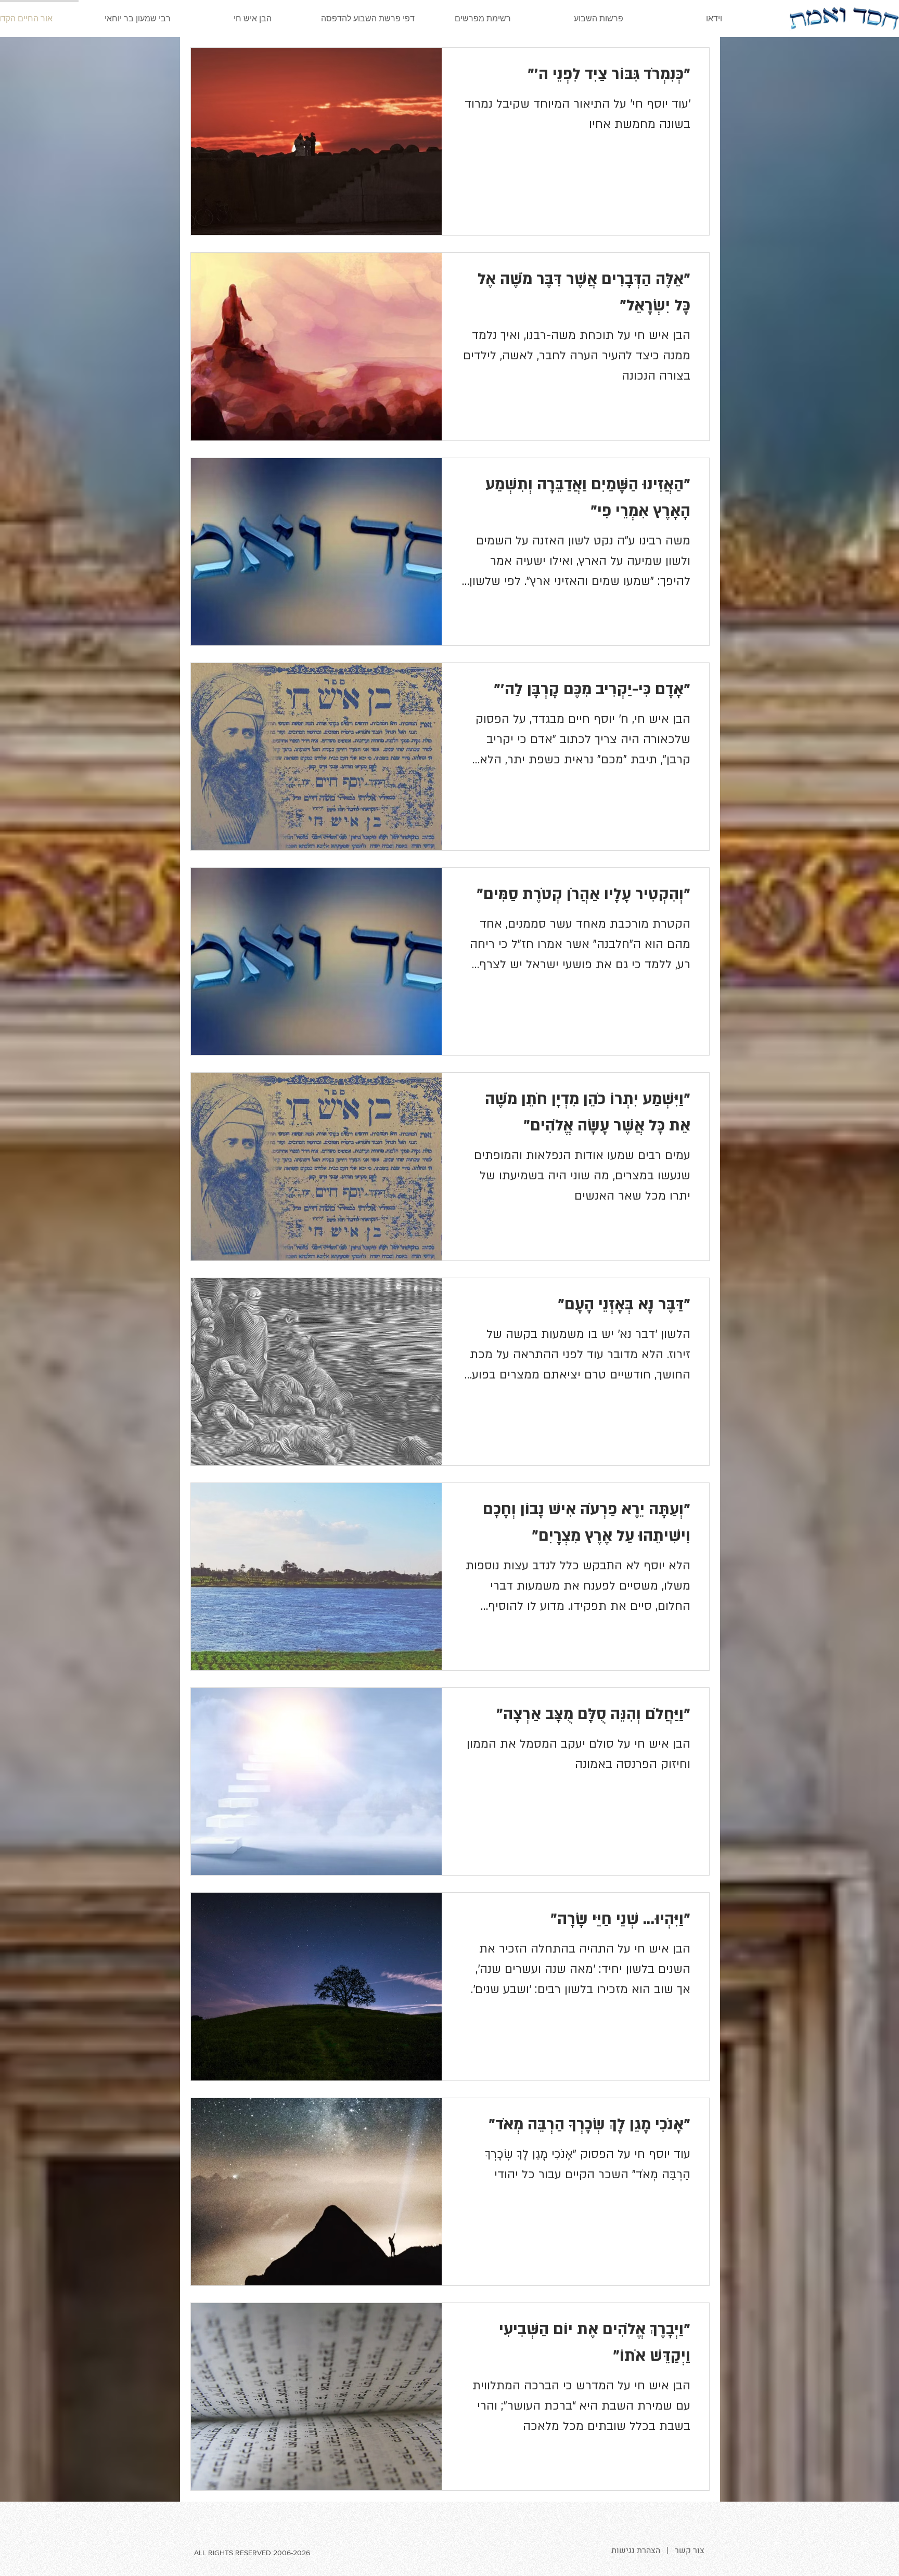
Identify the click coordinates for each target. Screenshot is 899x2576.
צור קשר (690, 2551)
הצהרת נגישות (636, 2551)
